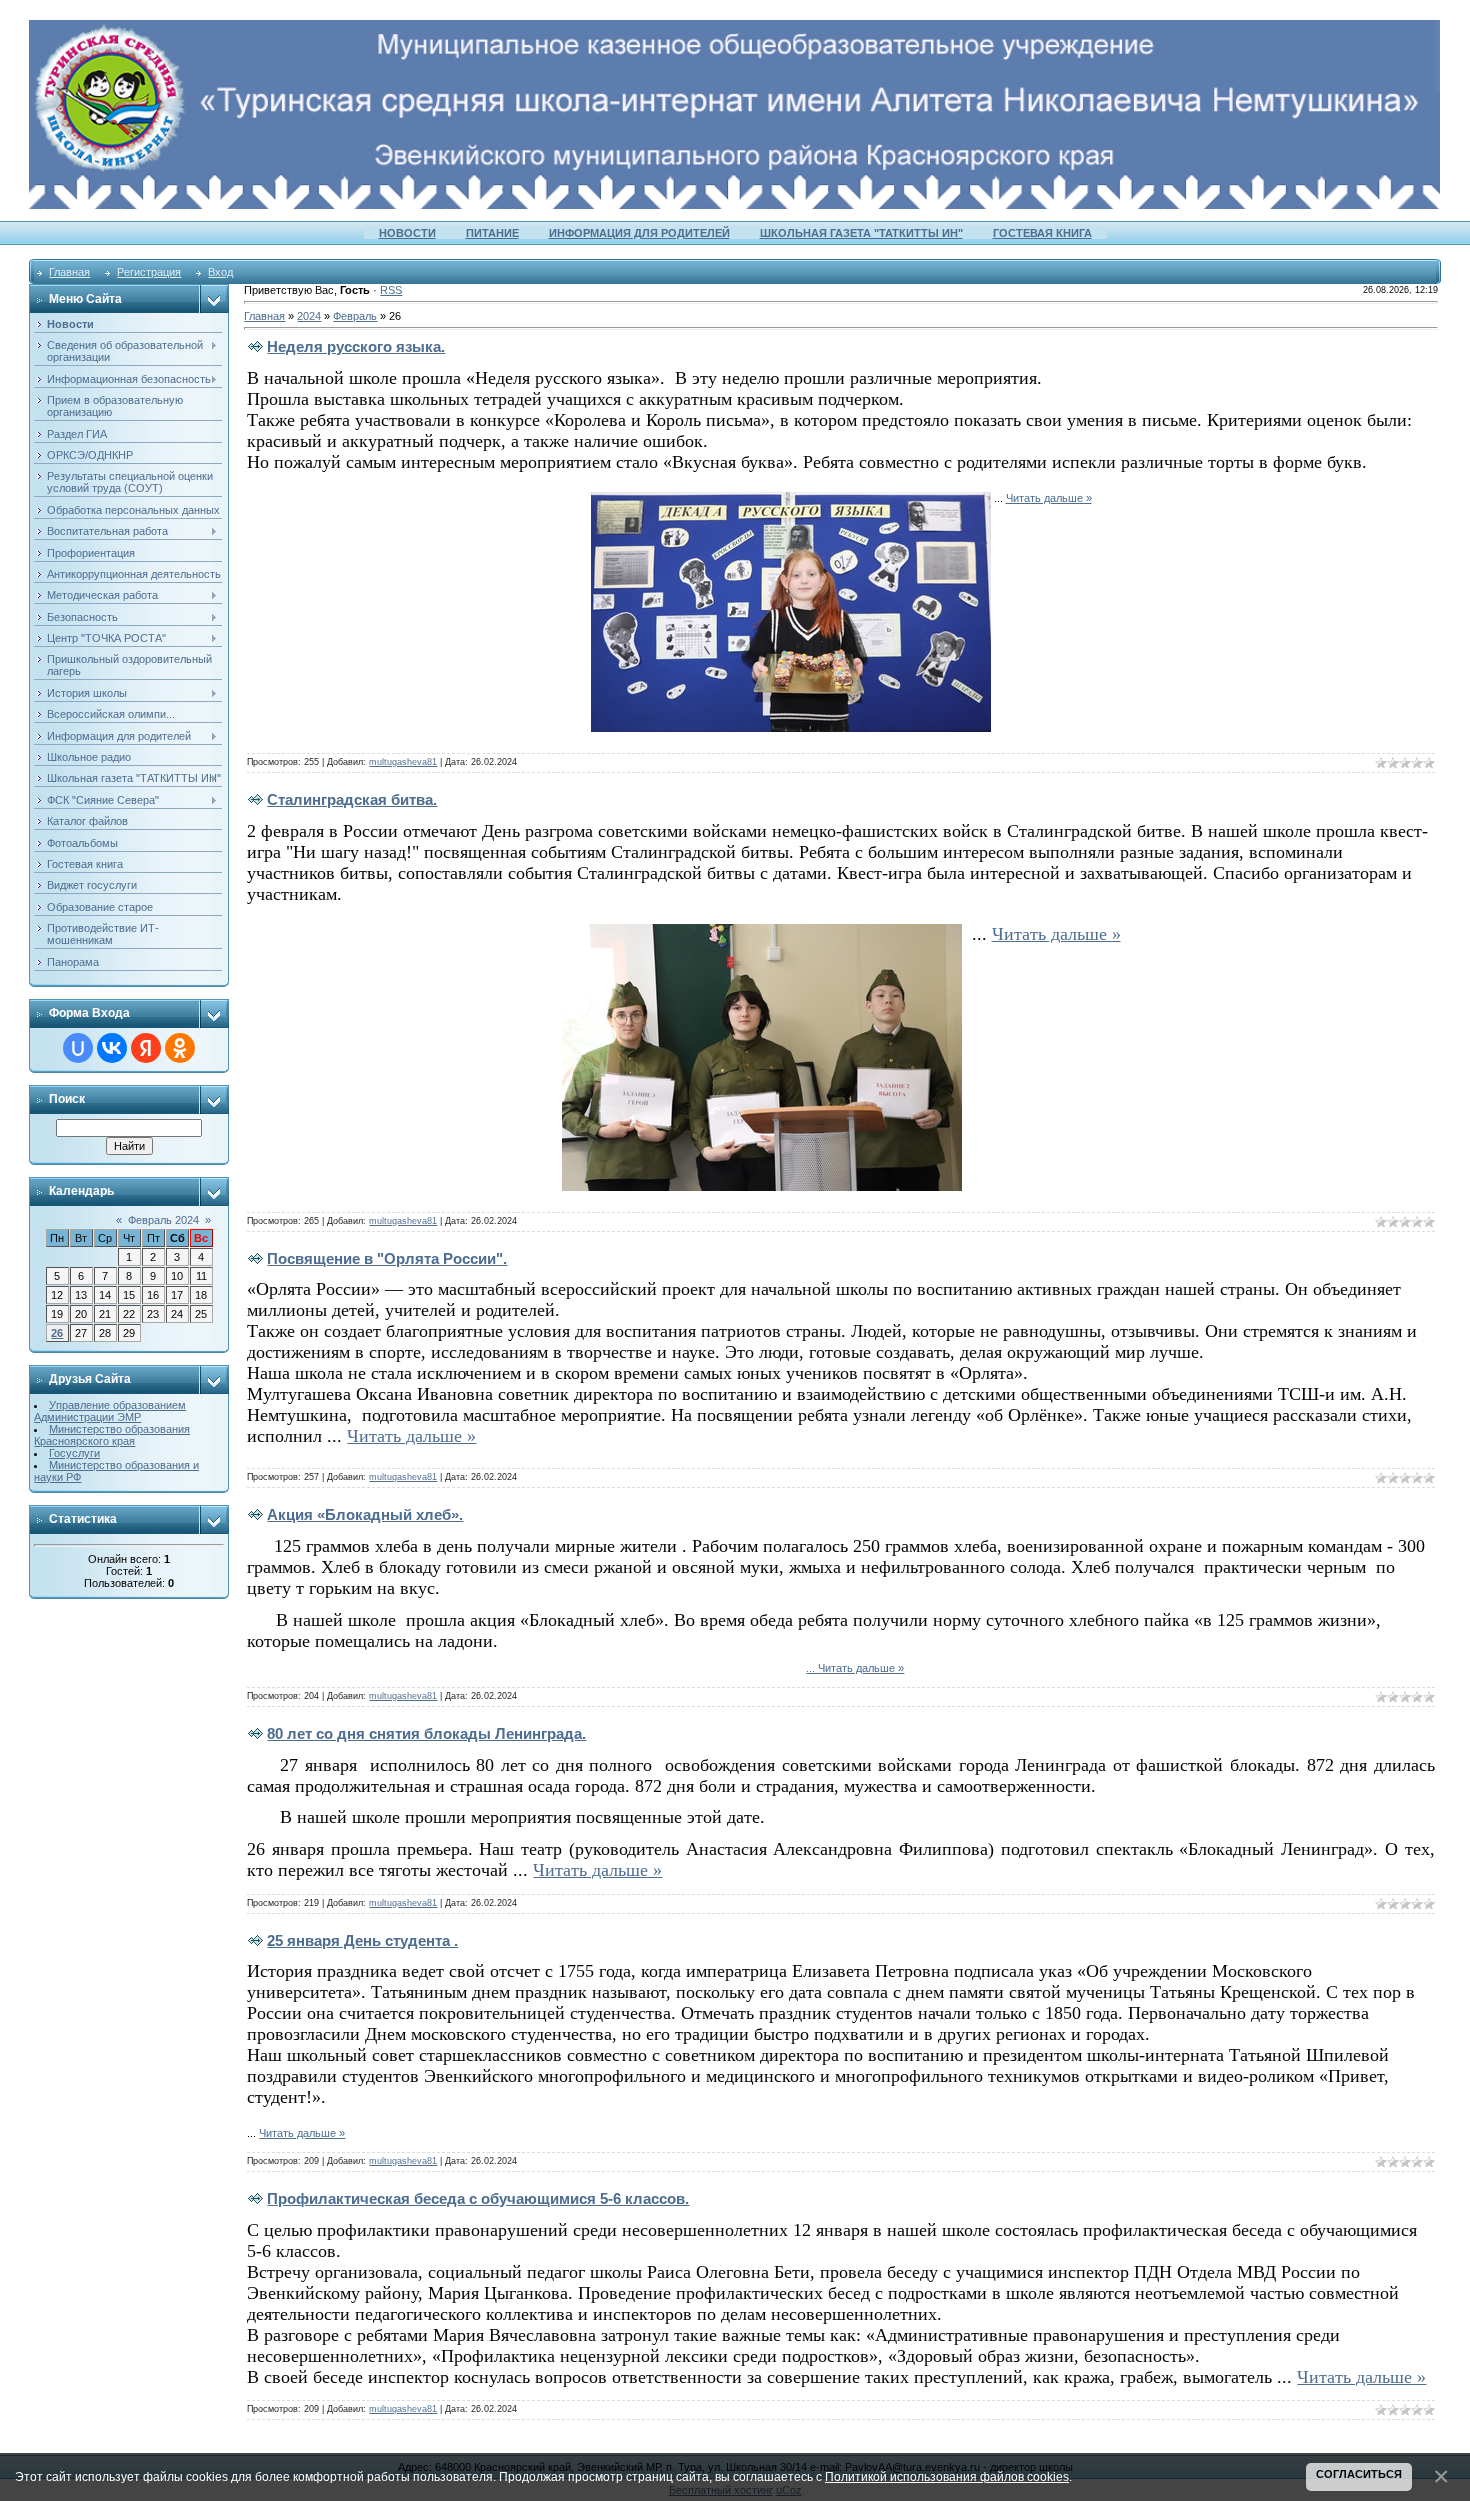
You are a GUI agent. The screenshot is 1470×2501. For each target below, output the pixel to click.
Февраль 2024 (163, 1220)
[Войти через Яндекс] (146, 1048)
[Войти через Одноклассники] (180, 1048)
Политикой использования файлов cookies (947, 2476)
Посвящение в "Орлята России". (387, 1258)
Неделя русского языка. (356, 346)
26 (57, 1333)
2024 (309, 316)
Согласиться (1359, 2474)
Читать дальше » (1049, 498)
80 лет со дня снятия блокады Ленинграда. (426, 1733)
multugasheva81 (403, 762)
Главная (69, 272)
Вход (220, 272)
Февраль (355, 316)
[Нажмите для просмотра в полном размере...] (791, 498)
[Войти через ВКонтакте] (112, 1048)
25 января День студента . (362, 1940)
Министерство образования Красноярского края (112, 1435)
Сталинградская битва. (352, 799)
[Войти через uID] (78, 1048)
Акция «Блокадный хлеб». (365, 1514)
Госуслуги (74, 1453)
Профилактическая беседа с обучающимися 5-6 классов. (478, 2198)
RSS (391, 290)
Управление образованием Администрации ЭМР (110, 1411)
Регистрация (149, 272)
